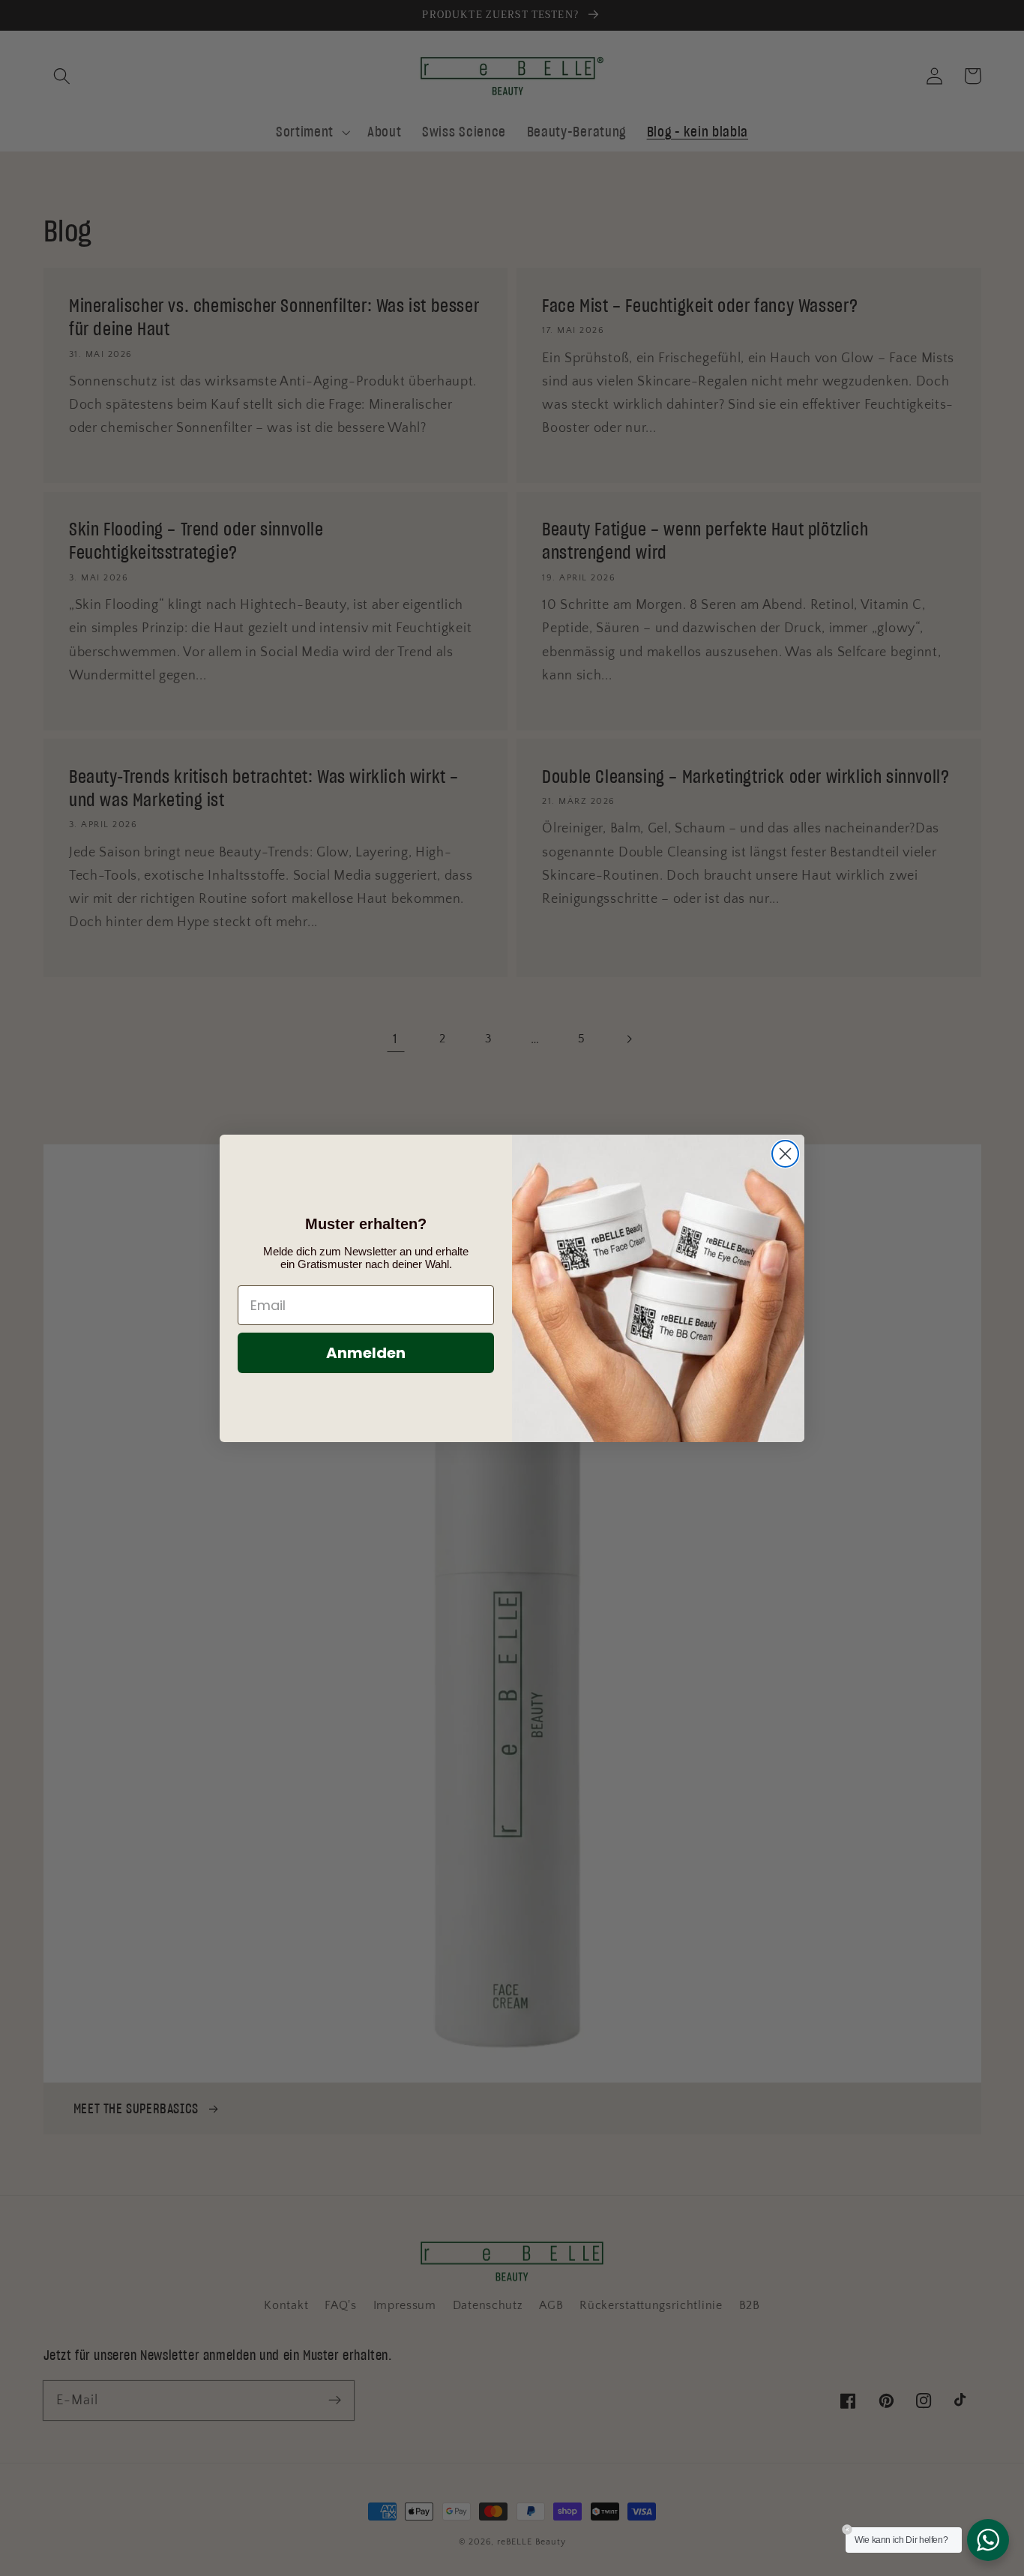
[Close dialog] (785, 1154)
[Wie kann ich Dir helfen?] (988, 2540)
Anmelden (366, 1353)
